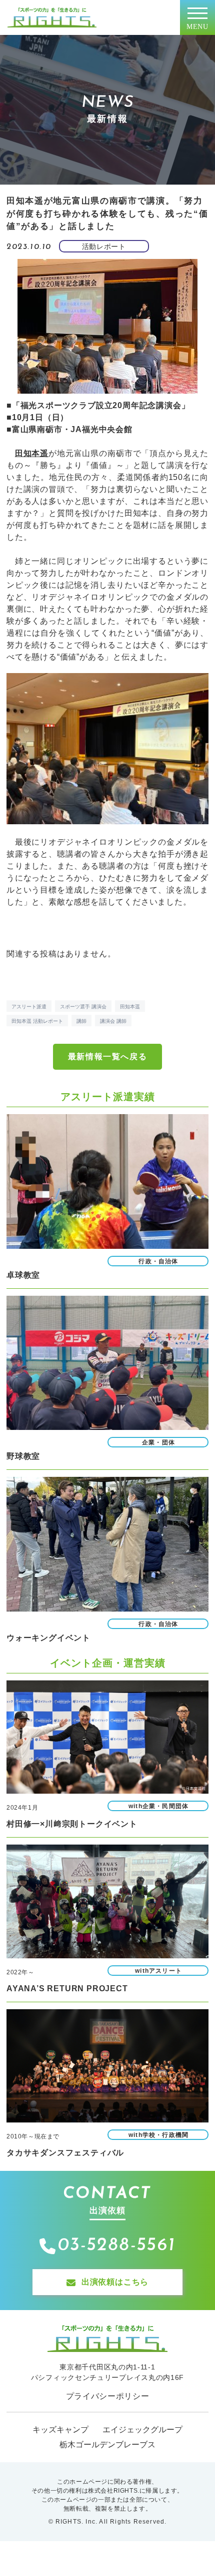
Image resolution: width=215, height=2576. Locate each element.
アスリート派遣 (29, 1007)
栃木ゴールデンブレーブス (107, 2445)
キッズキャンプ (60, 2430)
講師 (81, 1021)
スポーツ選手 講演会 (83, 1007)
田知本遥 (130, 1007)
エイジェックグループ (142, 2430)
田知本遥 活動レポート (37, 1021)
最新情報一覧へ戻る (107, 1056)
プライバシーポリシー (108, 2396)
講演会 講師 (113, 1021)
